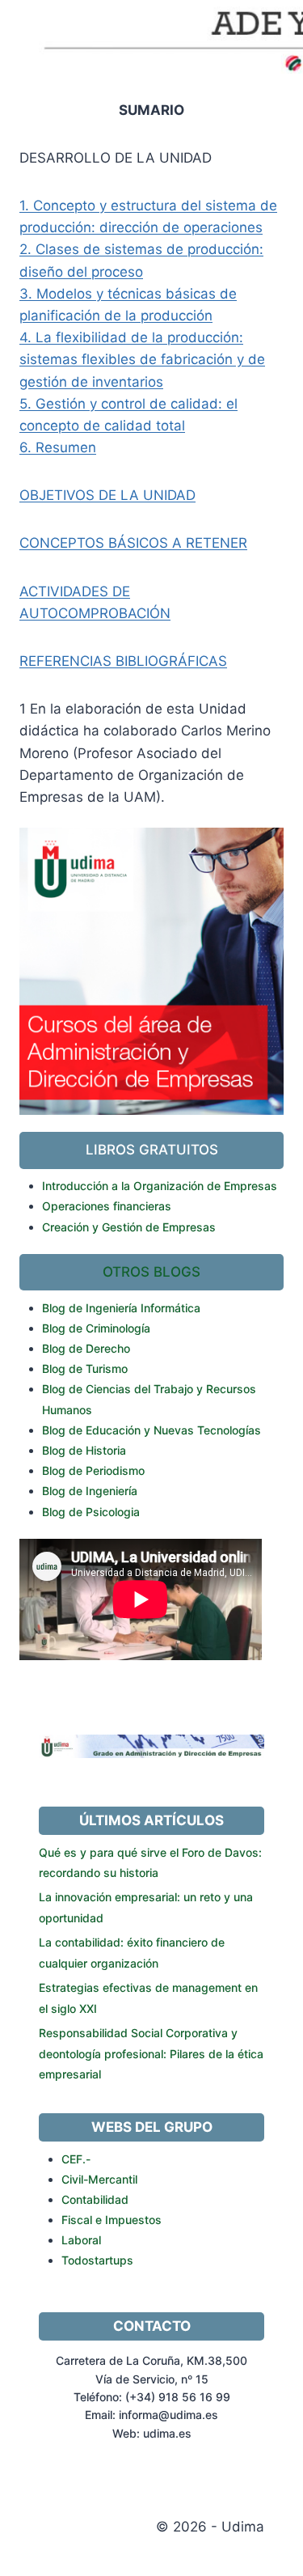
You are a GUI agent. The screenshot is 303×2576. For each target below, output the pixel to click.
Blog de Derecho (86, 1348)
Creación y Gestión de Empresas (129, 1227)
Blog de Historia (84, 1450)
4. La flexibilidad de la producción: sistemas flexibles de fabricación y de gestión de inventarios (142, 359)
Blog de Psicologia (91, 1512)
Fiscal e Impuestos (112, 2220)
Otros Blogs (151, 1272)
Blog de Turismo (85, 1368)
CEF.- (76, 2159)
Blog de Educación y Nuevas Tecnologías (151, 1430)
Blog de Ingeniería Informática (121, 1308)
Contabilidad (95, 2199)
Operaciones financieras (107, 1206)
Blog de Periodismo (93, 1470)
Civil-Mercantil (99, 2179)
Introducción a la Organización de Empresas (160, 1186)
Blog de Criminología (96, 1328)
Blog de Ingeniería (90, 1491)
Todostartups (97, 2260)
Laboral (81, 2240)
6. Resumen (58, 447)
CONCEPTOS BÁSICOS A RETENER (133, 543)
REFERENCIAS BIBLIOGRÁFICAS (123, 661)
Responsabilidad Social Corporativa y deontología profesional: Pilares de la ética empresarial (151, 2053)
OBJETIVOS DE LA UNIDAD (107, 495)
